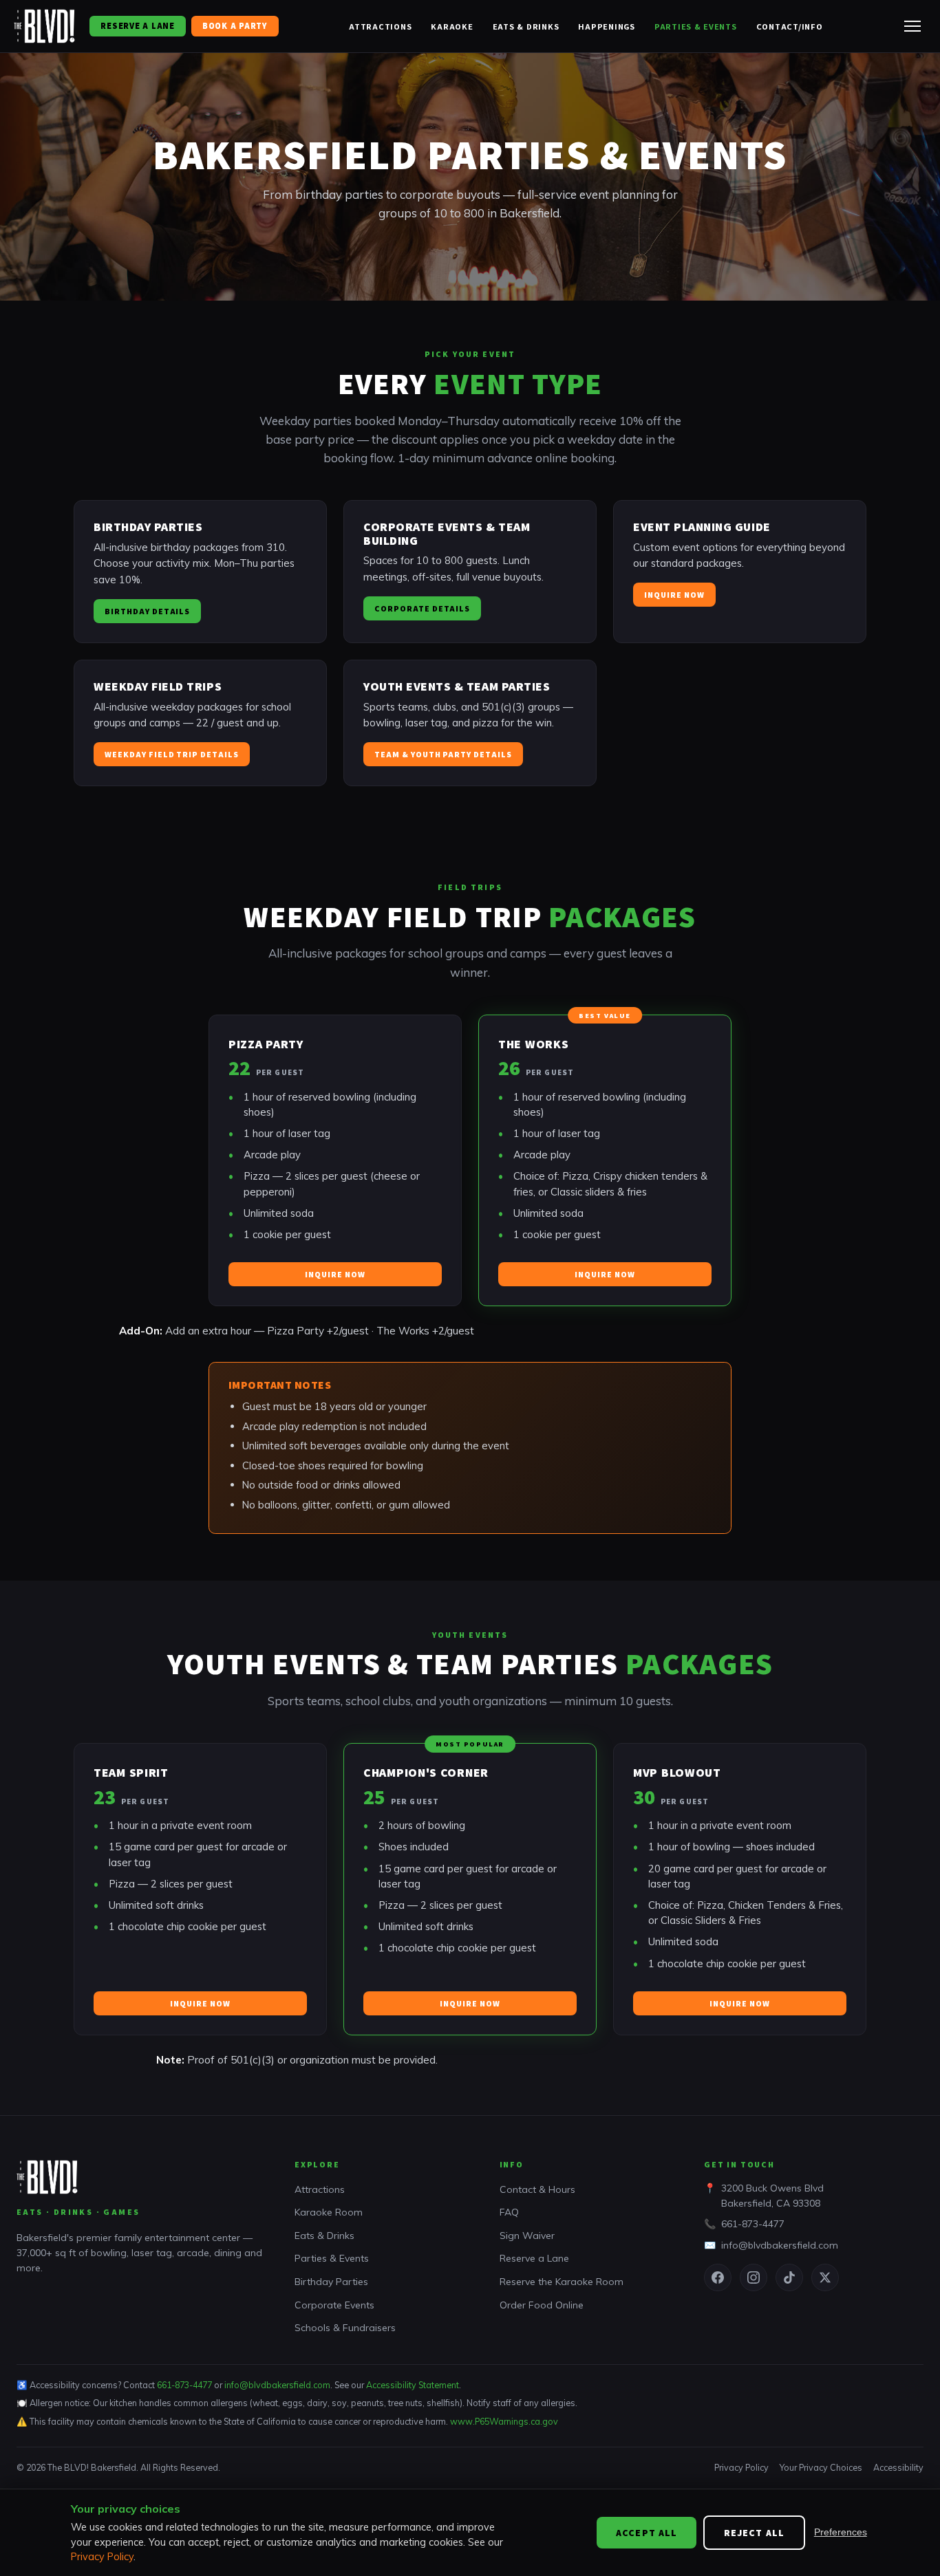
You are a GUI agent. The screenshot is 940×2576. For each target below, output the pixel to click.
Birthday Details (147, 611)
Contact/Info (790, 26)
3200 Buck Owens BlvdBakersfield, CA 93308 (772, 2196)
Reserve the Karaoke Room (562, 2282)
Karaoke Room (329, 2212)
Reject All (754, 2533)
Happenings (607, 26)
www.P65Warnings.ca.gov (504, 2421)
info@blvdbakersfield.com (780, 2245)
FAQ (509, 2212)
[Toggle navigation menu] (912, 26)
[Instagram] (754, 2277)
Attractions (380, 26)
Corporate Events (334, 2305)
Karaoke (452, 26)
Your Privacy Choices (821, 2467)
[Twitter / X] (825, 2277)
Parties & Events (696, 26)
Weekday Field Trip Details (172, 754)
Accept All (647, 2533)
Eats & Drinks (526, 26)
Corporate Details (422, 608)
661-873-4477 (753, 2224)
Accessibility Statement (413, 2385)
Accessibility (898, 2467)
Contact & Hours (537, 2189)
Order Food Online (542, 2305)
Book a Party (235, 26)
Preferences (841, 2532)
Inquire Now (674, 595)
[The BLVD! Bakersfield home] (45, 26)
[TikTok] (789, 2277)
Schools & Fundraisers (345, 2328)
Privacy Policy (741, 2467)
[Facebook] (718, 2277)
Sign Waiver (527, 2236)
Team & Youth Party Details (443, 754)
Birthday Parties (331, 2282)
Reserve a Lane (137, 26)
